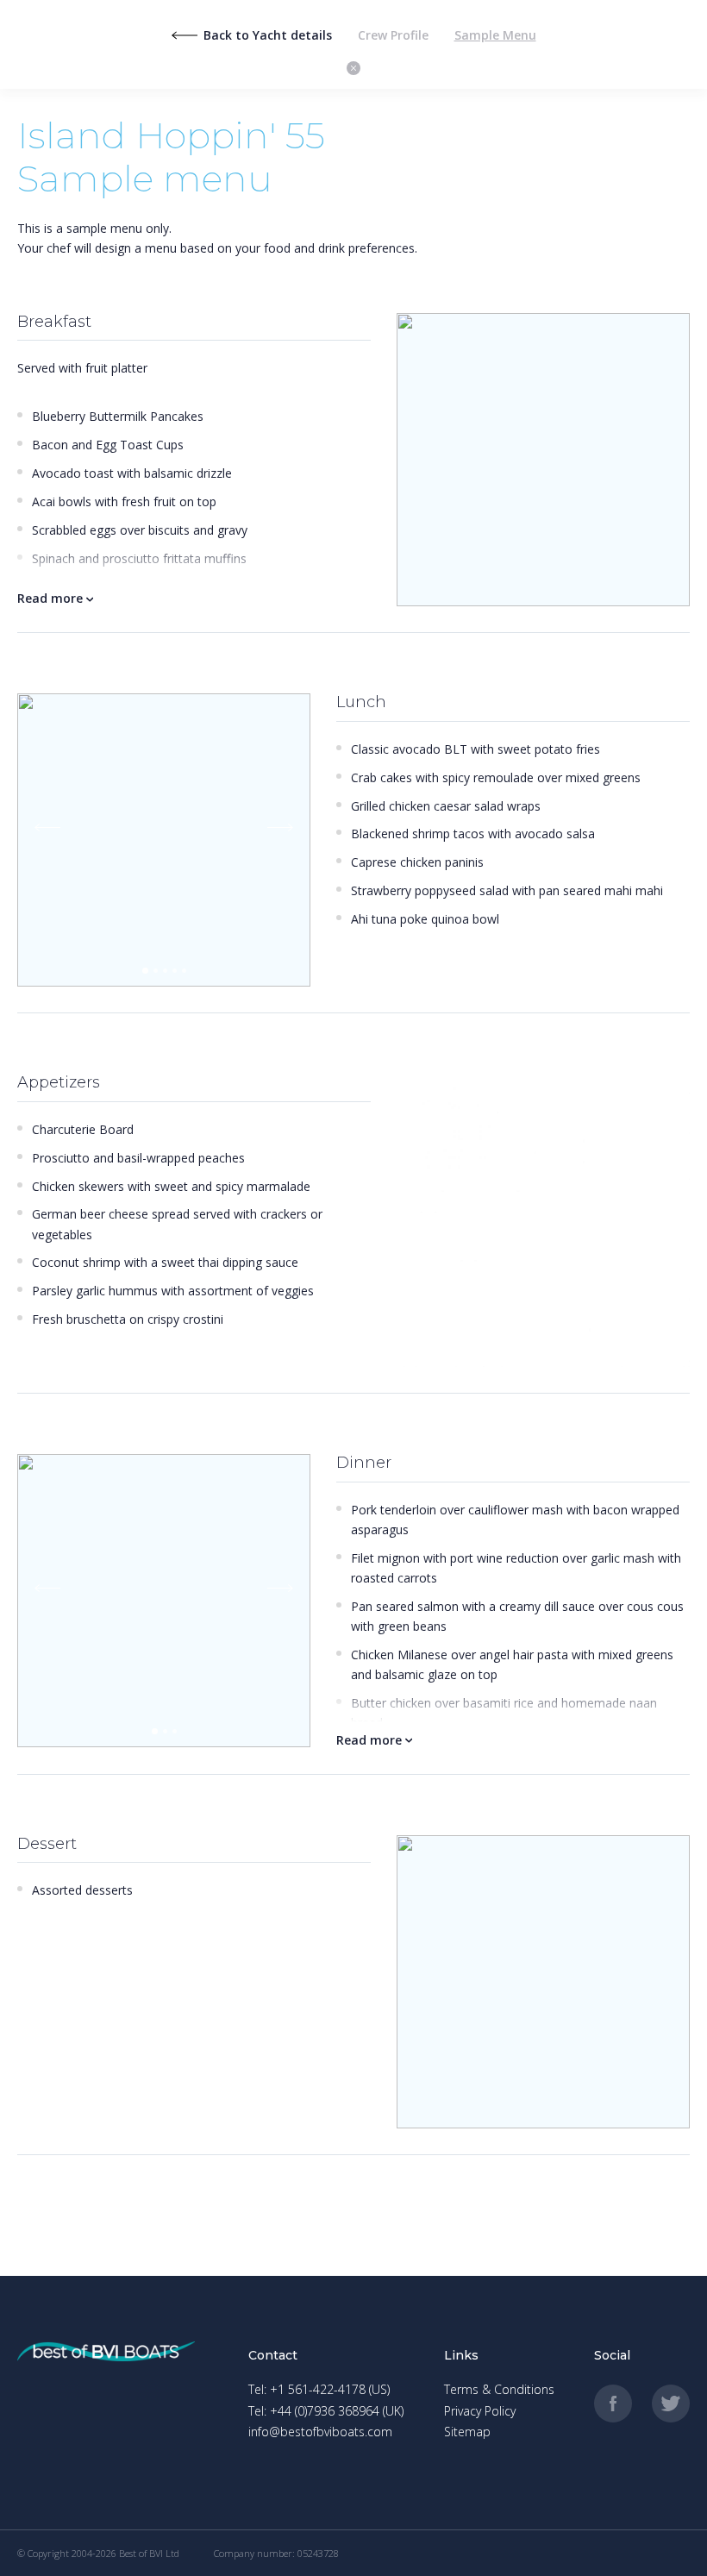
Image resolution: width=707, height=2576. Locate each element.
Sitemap (467, 2432)
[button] (145, 971)
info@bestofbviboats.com (320, 2432)
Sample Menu (495, 35)
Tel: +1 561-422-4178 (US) (319, 2389)
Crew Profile (393, 35)
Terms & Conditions (499, 2389)
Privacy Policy (480, 2411)
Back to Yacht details (268, 35)
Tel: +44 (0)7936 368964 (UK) (326, 2411)
